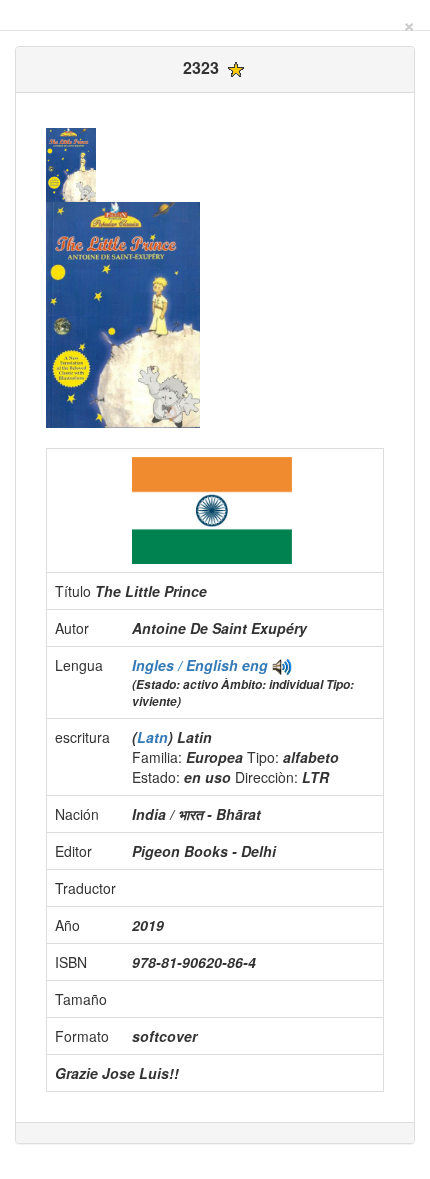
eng (255, 665)
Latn (152, 737)
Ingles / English (187, 665)
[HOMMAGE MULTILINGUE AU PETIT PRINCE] (282, 665)
